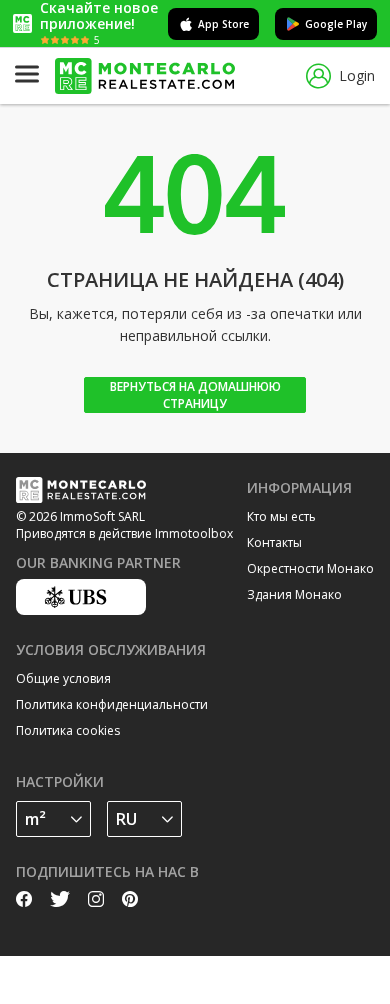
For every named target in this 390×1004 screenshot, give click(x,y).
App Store (223, 24)
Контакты (274, 542)
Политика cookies (68, 730)
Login (357, 75)
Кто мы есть (281, 516)
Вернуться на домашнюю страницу (195, 395)
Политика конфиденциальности (112, 704)
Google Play (336, 24)
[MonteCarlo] (145, 76)
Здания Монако (294, 594)
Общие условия (63, 678)
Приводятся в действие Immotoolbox (124, 533)
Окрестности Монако (310, 568)
